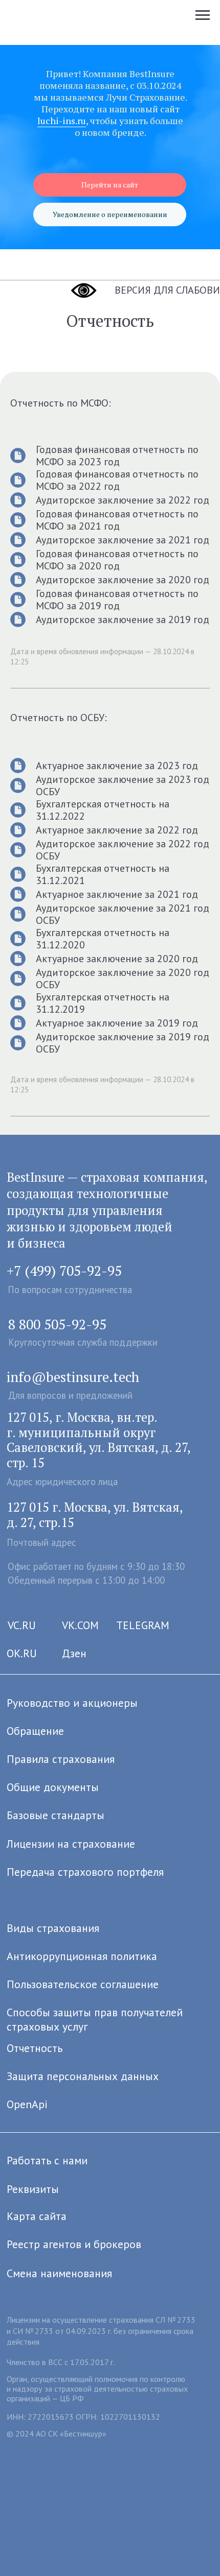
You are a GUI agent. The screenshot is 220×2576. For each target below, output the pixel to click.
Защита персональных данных (83, 2076)
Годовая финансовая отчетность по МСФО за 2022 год (117, 480)
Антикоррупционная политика (82, 1956)
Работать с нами (47, 2160)
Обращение (35, 1731)
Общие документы (53, 1787)
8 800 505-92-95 (57, 1324)
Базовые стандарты (56, 1815)
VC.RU (22, 1625)
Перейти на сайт (110, 185)
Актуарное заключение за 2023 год (117, 766)
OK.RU (22, 1653)
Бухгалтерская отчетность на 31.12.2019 (103, 1003)
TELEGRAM (143, 1625)
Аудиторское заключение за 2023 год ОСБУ (123, 785)
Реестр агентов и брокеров (74, 2244)
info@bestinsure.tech (73, 1377)
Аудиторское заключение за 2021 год (123, 540)
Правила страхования (61, 1759)
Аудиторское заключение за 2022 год (123, 500)
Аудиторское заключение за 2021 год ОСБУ (123, 914)
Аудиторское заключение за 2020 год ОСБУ (123, 979)
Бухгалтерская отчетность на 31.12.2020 (103, 939)
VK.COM (80, 1625)
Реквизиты (33, 2189)
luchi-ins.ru (62, 121)
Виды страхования (53, 1928)
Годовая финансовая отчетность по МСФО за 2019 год (117, 600)
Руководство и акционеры (72, 1703)
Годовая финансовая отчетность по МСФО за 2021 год (117, 520)
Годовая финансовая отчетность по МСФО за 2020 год (117, 560)
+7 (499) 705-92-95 (64, 1271)
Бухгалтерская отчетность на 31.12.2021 (103, 874)
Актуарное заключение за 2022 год (117, 830)
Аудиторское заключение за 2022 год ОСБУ (123, 850)
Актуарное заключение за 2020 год (117, 959)
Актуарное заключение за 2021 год (117, 894)
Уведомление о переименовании (110, 214)
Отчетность (35, 2048)
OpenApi (27, 2104)
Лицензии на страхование (71, 1844)
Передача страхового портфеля (85, 1872)
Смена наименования (59, 2273)
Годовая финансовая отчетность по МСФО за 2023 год (117, 456)
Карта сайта (37, 2216)
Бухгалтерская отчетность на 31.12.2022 (103, 810)
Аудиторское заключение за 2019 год (123, 619)
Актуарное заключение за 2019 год (117, 1023)
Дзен (74, 1653)
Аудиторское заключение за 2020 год (123, 580)
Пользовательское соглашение (83, 1984)
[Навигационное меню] (203, 15)
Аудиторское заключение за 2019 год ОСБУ (123, 1043)
